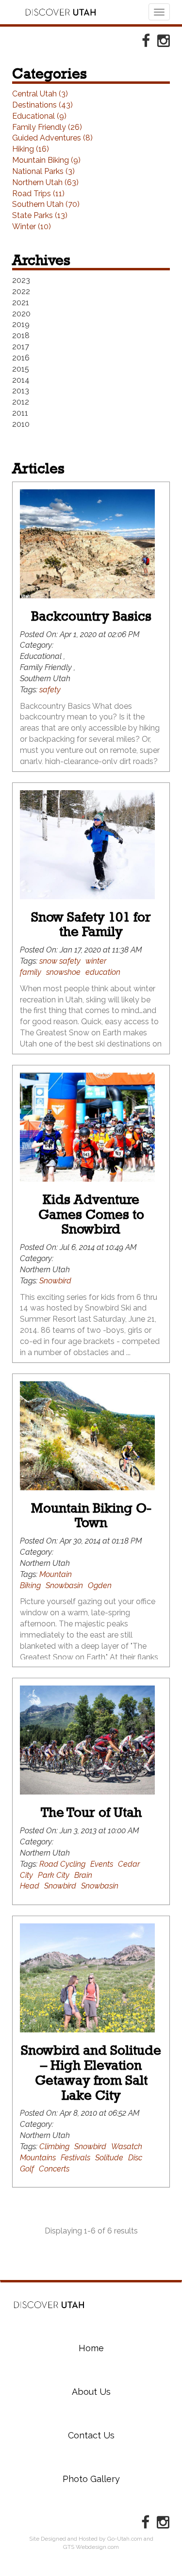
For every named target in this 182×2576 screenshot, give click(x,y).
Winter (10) (32, 226)
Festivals (75, 2158)
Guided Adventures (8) (52, 138)
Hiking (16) (31, 149)
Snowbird (55, 1281)
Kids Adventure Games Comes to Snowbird (91, 1214)
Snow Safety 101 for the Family (91, 924)
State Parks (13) (40, 215)
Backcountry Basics (91, 616)
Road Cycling (62, 1864)
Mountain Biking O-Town (91, 1515)
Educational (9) (39, 116)
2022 (21, 291)
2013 (21, 391)
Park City (54, 1875)
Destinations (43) (42, 105)
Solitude (109, 2158)
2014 (21, 380)
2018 (21, 336)
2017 (21, 347)
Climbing (54, 2147)
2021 (21, 303)
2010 (21, 424)
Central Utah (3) (40, 94)
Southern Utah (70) (46, 204)
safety (50, 690)
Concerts (54, 2169)
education (103, 972)
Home (49, 2305)
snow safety (60, 961)
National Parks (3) (43, 171)
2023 (21, 280)
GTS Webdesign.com (91, 2547)
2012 (21, 402)
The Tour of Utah (91, 1812)
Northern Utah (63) (45, 182)
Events (102, 1864)
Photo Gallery (91, 2479)
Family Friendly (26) (47, 127)
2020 (21, 314)
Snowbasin (64, 1585)
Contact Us (91, 2435)
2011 (20, 413)
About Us (91, 2392)
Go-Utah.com (125, 2539)
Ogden (100, 1585)
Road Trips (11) (38, 194)
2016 (21, 358)
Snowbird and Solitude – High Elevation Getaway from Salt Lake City (91, 2072)
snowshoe (63, 972)
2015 (21, 369)
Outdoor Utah (61, 12)
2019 (21, 324)
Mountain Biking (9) (46, 160)
